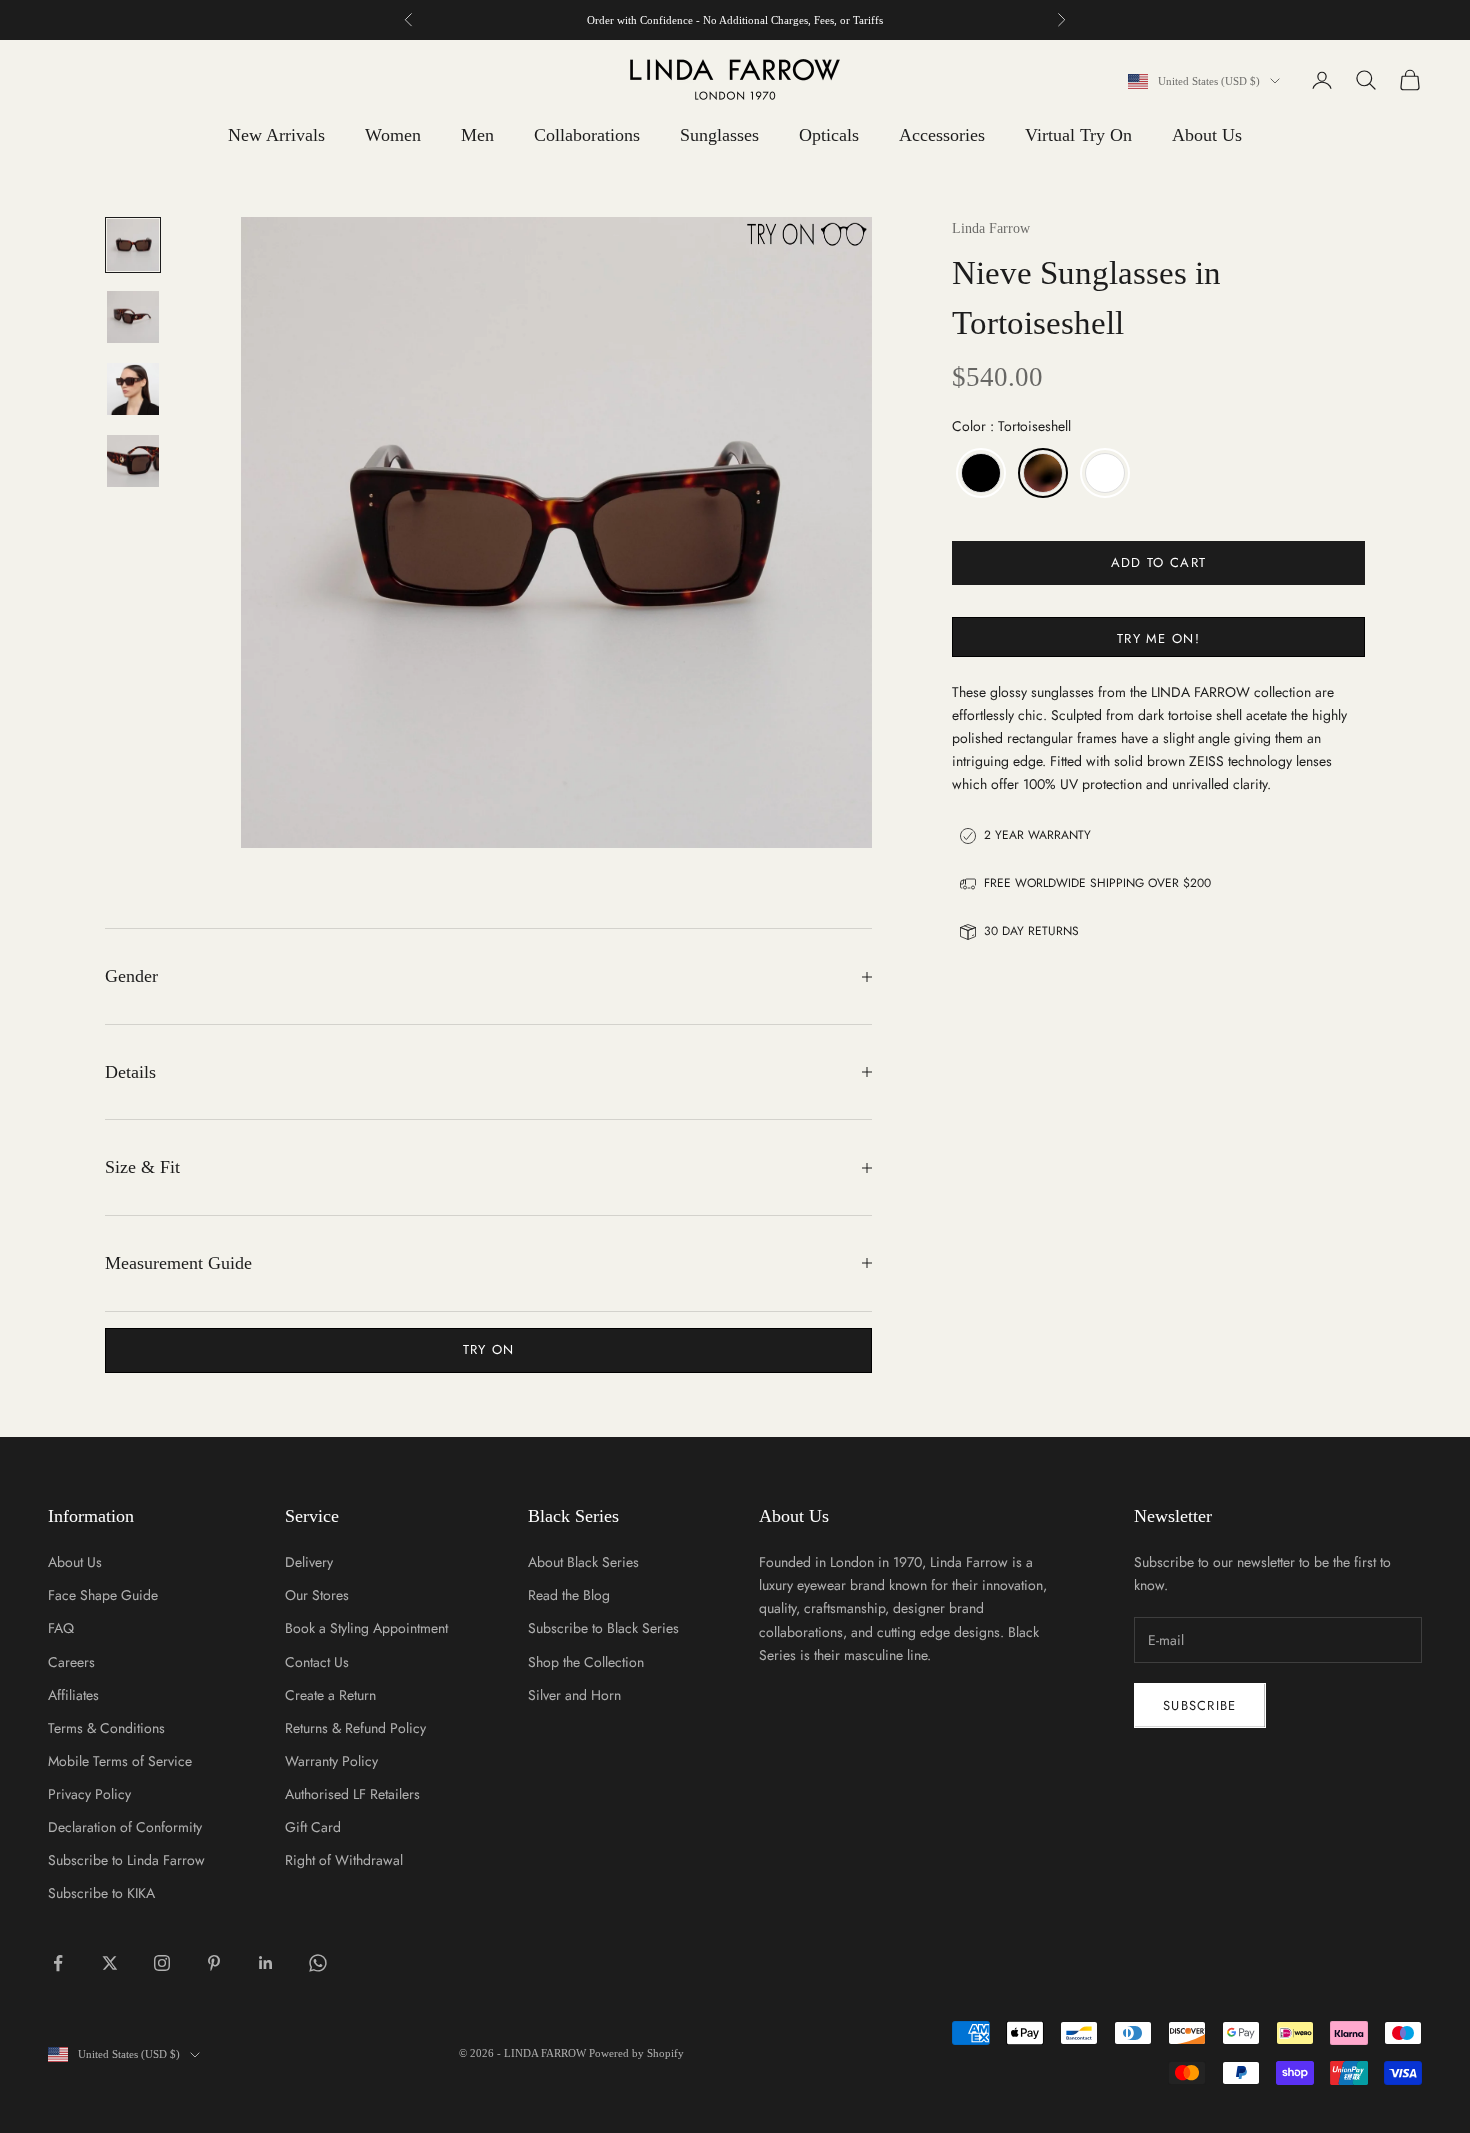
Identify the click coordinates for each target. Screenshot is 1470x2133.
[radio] (979, 473)
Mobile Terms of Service (120, 1761)
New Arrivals (276, 135)
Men (477, 135)
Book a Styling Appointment (366, 1628)
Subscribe (1200, 1705)
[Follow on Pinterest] (214, 1963)
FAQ (61, 1628)
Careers (71, 1662)
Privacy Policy (89, 1794)
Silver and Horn (574, 1695)
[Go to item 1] (133, 245)
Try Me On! (1158, 638)
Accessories (942, 135)
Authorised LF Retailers (352, 1794)
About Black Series (583, 1562)
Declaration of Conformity (125, 1827)
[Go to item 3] (133, 389)
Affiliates (73, 1695)
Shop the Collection (586, 1662)
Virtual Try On (1078, 135)
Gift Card (313, 1827)
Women (393, 135)
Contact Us (317, 1662)
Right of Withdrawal (344, 1860)
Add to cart (1158, 562)
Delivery (309, 1562)
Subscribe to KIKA (101, 1893)
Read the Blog (569, 1595)
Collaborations (587, 135)
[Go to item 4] (133, 461)
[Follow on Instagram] (162, 1963)
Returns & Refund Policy (355, 1728)
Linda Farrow (991, 228)
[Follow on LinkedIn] (266, 1963)
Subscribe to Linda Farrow (126, 1860)
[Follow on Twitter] (110, 1963)
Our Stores (317, 1595)
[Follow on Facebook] (58, 1963)
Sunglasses (719, 135)
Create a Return (330, 1695)
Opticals (829, 135)
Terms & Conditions (106, 1728)
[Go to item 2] (133, 317)
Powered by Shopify (636, 2053)
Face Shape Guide (103, 1595)
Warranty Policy (331, 1761)
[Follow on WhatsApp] (318, 1963)
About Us (1207, 135)
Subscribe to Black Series (603, 1628)
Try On (489, 1349)
